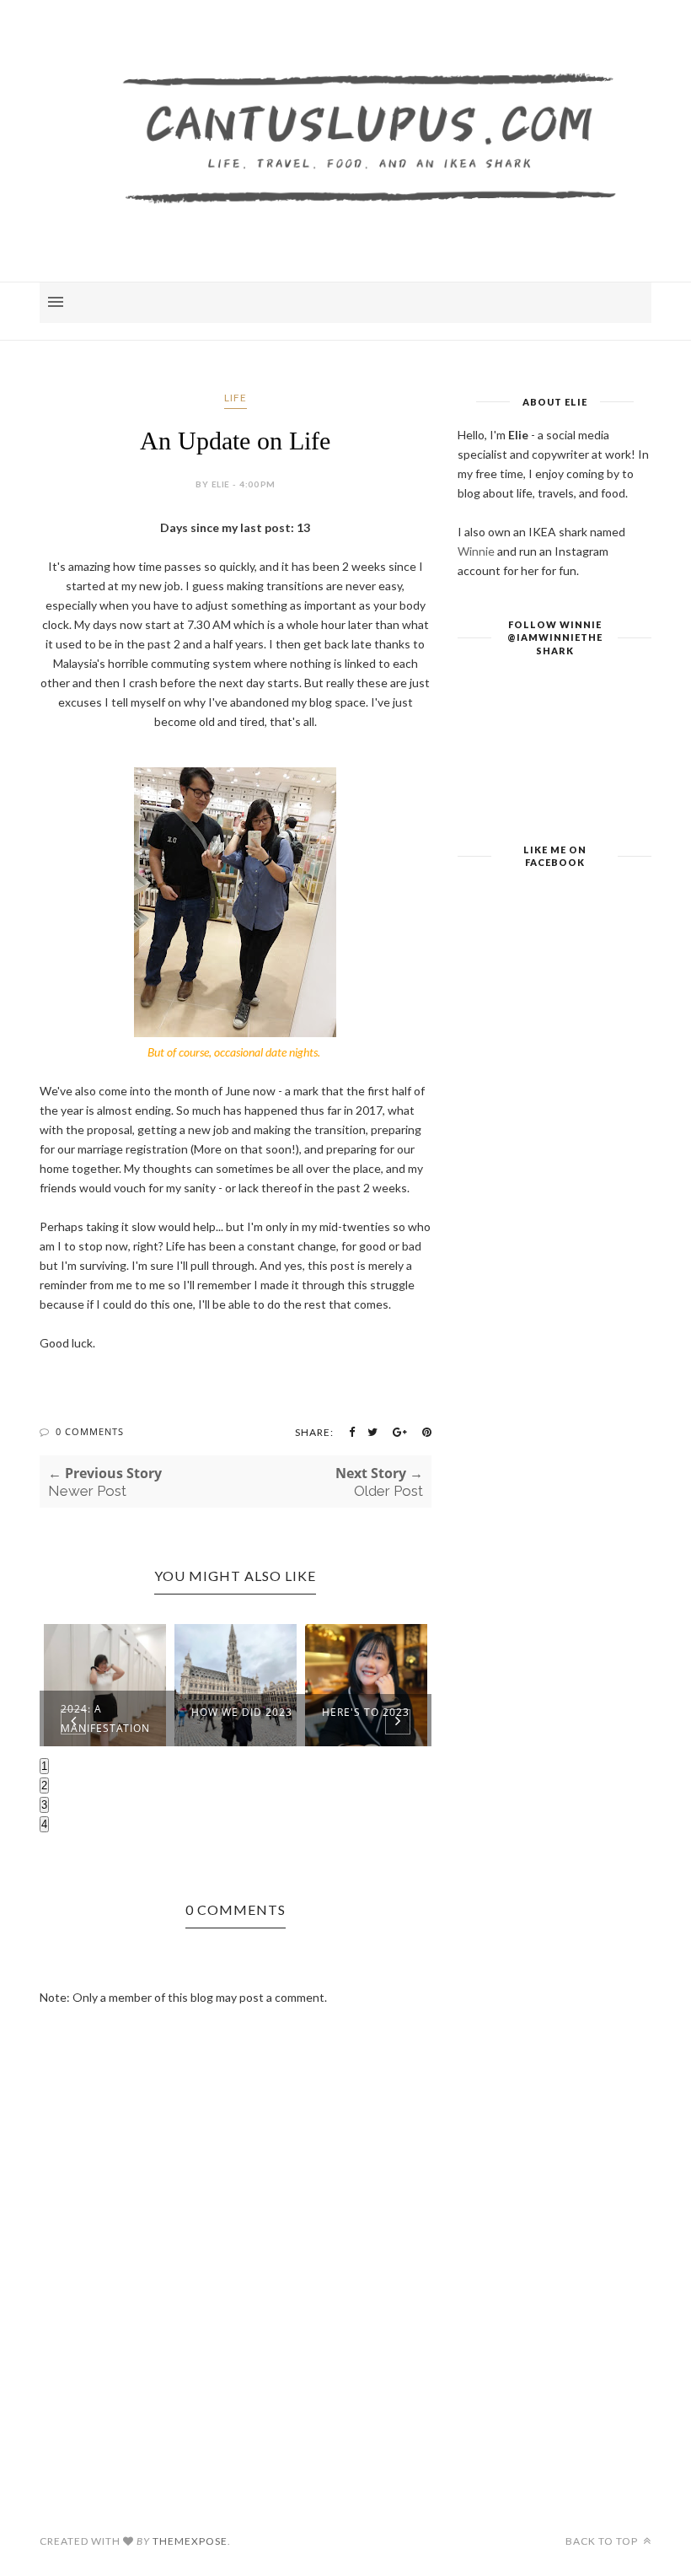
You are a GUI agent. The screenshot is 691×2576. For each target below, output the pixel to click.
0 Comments (90, 1431)
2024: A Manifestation (105, 1718)
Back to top (603, 2541)
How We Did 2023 (242, 1712)
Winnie (476, 551)
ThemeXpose (190, 2541)
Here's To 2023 (366, 1712)
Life (236, 398)
